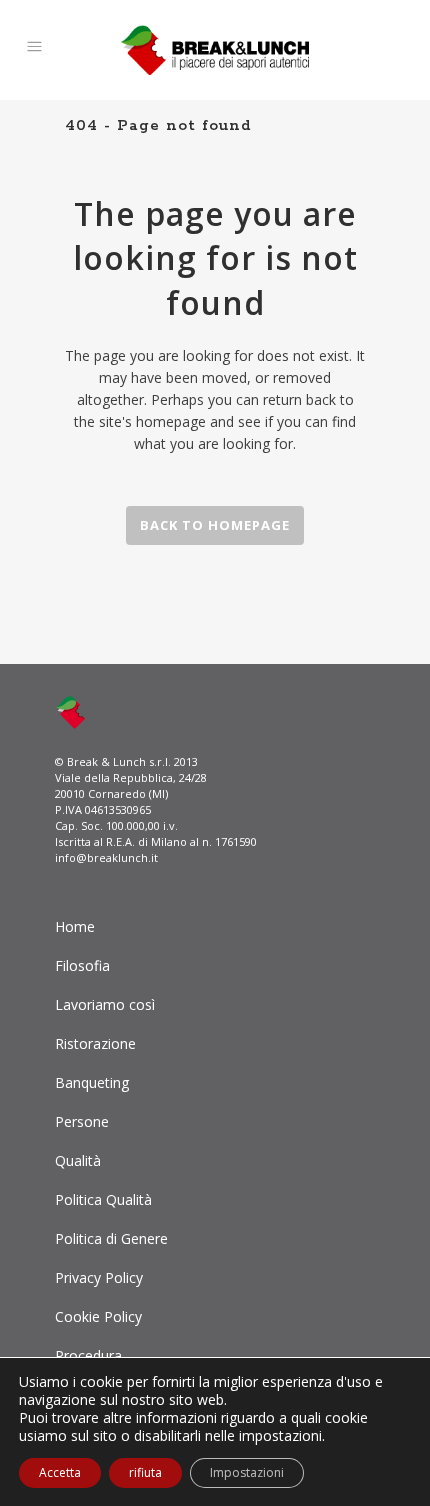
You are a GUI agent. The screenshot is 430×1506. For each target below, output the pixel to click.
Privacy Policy (99, 1277)
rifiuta (145, 1472)
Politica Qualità (103, 1199)
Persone (82, 1121)
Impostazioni (247, 1472)
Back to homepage (215, 525)
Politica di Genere (111, 1238)
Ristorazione (95, 1043)
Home (75, 926)
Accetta (60, 1472)
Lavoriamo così (105, 1004)
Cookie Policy (98, 1316)
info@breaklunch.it (106, 857)
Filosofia (82, 965)
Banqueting (92, 1082)
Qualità (78, 1160)
